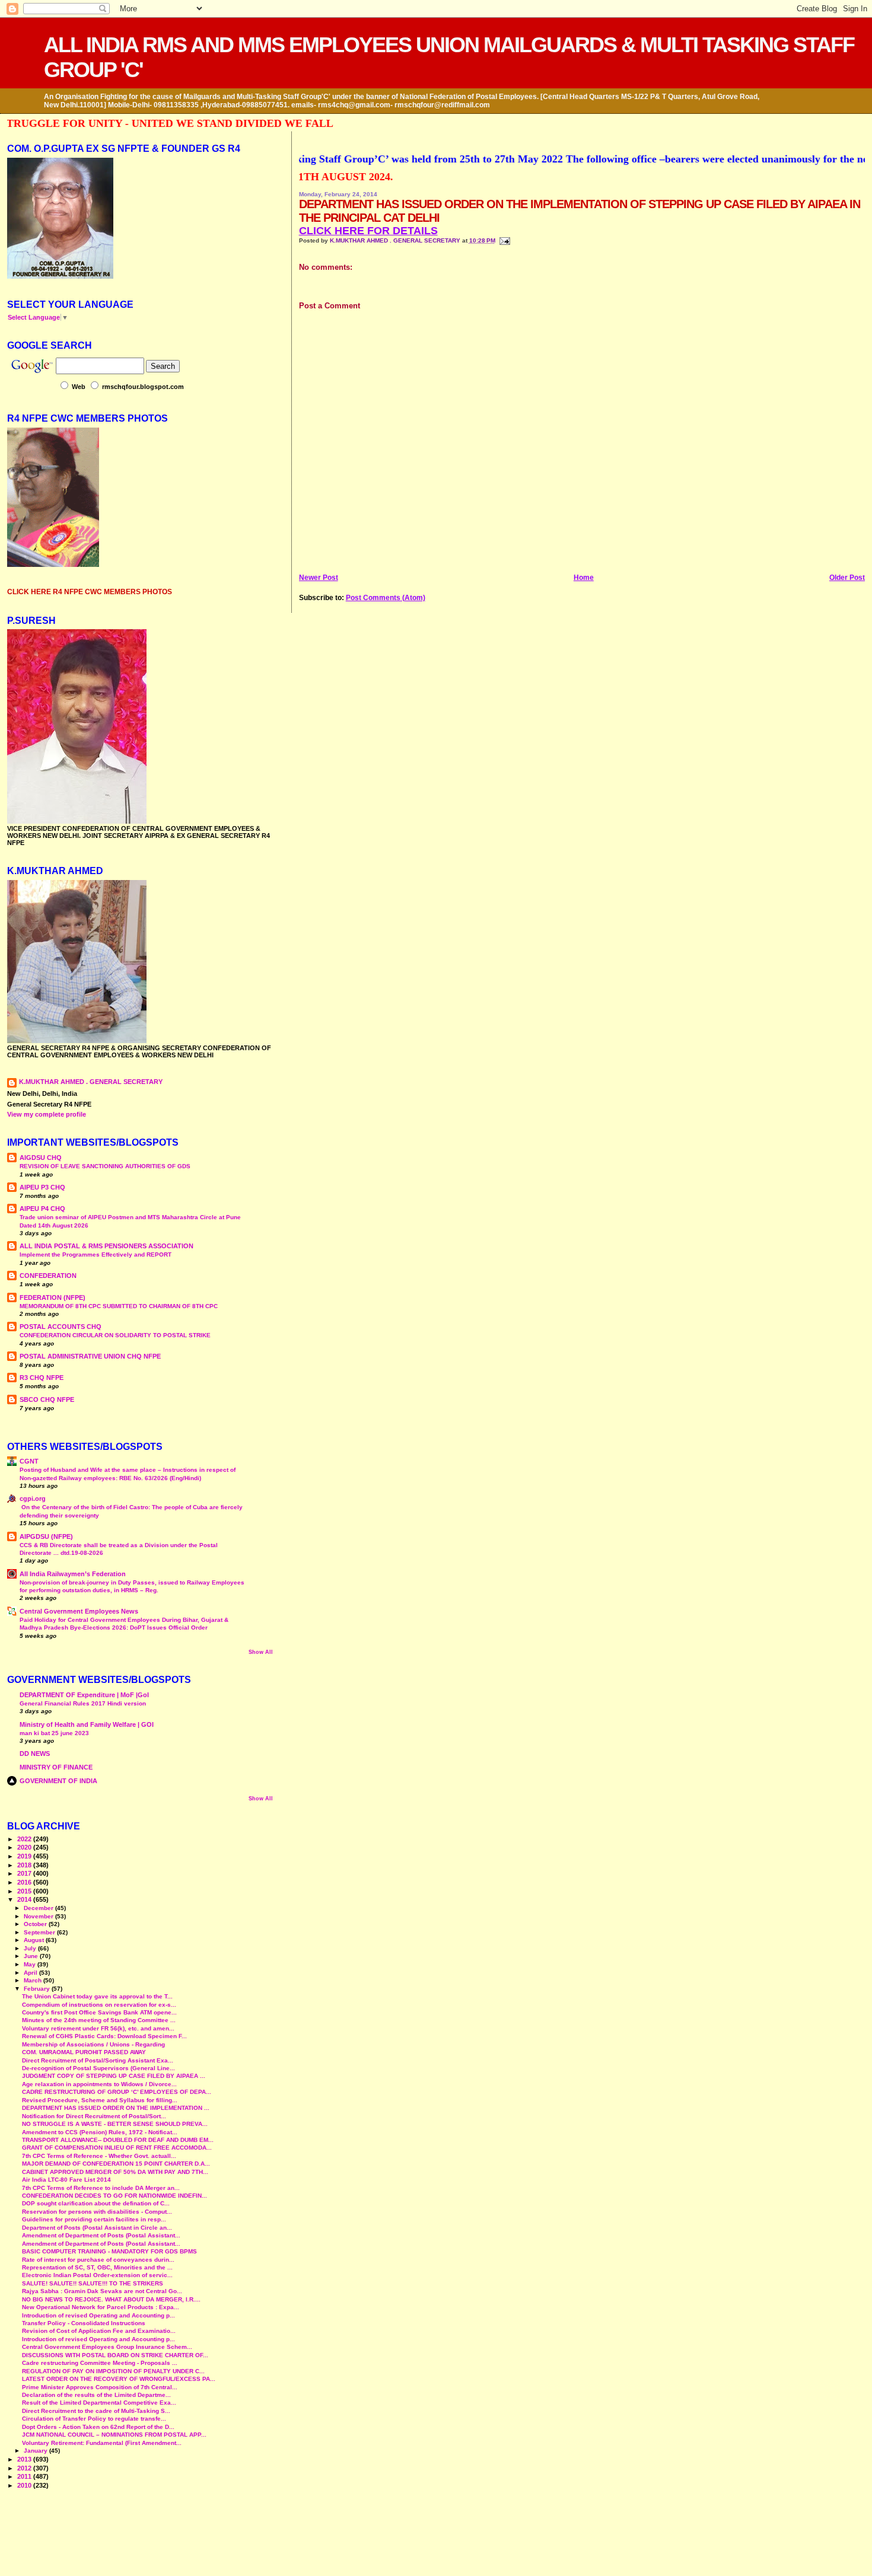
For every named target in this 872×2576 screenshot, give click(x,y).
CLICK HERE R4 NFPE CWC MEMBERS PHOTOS (90, 592)
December (39, 1908)
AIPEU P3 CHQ (42, 1187)
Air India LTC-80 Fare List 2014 (66, 2180)
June (32, 1956)
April (31, 1973)
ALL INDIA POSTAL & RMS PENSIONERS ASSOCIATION (106, 1246)
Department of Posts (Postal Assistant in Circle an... (97, 2228)
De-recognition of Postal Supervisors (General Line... (98, 2068)
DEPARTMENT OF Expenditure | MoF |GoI (84, 1695)
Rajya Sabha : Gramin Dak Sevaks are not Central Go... (102, 2291)
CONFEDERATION (48, 1276)
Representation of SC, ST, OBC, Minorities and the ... (97, 2267)
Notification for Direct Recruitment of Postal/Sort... (94, 2116)
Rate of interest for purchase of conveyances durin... (98, 2260)
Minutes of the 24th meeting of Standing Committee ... (99, 2020)
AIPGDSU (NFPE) (46, 1536)
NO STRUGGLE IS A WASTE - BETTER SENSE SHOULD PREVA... (115, 2124)
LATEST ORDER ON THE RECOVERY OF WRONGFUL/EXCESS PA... (119, 2379)
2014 (25, 1899)
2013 (25, 2459)
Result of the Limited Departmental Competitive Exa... (99, 2403)
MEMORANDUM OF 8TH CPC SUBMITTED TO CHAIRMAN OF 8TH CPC (119, 1306)
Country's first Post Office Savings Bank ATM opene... (99, 2012)
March (34, 1980)
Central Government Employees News (79, 1611)
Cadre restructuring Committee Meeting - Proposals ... (100, 2363)
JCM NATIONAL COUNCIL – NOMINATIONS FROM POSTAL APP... (114, 2435)
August (35, 1940)
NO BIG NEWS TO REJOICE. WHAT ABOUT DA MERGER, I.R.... (111, 2299)
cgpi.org (33, 1499)
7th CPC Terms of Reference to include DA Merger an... (101, 2188)
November (39, 1916)
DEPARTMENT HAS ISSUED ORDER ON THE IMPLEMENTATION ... (116, 2108)
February (38, 1989)
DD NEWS (35, 1754)
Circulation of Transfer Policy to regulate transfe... (94, 2419)
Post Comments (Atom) (386, 598)
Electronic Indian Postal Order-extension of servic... (97, 2275)
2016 (25, 1882)
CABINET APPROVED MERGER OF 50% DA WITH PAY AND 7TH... (115, 2172)
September (40, 1932)
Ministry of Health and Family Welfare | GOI (87, 1724)
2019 (25, 1856)
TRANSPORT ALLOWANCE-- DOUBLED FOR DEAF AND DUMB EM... (118, 2140)
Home (584, 578)
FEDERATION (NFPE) (52, 1297)
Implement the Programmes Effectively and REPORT (96, 1254)
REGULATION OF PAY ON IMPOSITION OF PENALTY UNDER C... (113, 2371)
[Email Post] (504, 240)
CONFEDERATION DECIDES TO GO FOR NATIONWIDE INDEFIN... (114, 2196)
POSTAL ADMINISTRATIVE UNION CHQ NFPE (90, 1356)
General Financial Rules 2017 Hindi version (83, 1703)
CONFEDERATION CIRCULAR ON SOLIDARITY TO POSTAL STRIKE (115, 1335)
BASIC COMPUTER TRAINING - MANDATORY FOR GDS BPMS (109, 2251)
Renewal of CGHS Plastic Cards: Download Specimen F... (104, 2036)
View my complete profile (47, 1114)
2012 (25, 2468)
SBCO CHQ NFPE (47, 1399)
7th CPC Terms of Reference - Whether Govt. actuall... (99, 2156)
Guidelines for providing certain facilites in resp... (94, 2219)
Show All (261, 1652)
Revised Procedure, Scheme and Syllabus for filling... (100, 2100)
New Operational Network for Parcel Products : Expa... (101, 2307)
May (31, 1964)
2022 (25, 1839)
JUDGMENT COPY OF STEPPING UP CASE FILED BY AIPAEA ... (114, 2076)
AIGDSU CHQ (41, 1158)
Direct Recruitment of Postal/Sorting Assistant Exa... (98, 2060)
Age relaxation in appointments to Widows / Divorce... (99, 2084)
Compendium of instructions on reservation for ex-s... (99, 2005)
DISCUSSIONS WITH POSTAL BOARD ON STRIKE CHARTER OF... (115, 2355)
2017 (25, 1873)
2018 (25, 1865)
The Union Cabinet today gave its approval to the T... (97, 1996)
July (31, 1948)
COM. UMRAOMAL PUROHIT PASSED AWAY (84, 2052)
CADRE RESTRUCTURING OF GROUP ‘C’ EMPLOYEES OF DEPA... (117, 2092)
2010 (25, 2485)
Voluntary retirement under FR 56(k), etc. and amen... (98, 2028)
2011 (25, 2476)
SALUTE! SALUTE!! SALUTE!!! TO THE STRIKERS (93, 2283)
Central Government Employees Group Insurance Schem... (107, 2347)
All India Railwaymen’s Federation (73, 1574)
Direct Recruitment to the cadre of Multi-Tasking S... (96, 2411)
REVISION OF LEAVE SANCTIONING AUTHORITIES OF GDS (105, 1166)
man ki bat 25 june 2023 (54, 1733)
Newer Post (319, 578)
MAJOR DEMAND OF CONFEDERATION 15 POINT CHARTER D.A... (116, 2164)
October (36, 1924)
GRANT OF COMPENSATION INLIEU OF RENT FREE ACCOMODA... (117, 2148)
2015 (25, 1891)
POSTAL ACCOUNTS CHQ (61, 1327)
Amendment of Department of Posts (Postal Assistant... (101, 2235)
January (36, 2451)
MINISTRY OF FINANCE (56, 1767)
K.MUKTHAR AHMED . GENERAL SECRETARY (396, 240)
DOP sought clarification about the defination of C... (96, 2203)
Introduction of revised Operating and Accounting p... (98, 2315)
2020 (25, 1847)
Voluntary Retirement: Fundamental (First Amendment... (102, 2443)
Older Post (847, 578)
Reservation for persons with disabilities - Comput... (97, 2212)
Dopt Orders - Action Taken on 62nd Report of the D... (98, 2427)
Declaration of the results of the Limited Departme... (96, 2395)
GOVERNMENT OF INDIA (58, 1781)
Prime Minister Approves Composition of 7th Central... (100, 2387)
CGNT (29, 1461)
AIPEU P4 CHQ (42, 1209)
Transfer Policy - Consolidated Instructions (84, 2323)
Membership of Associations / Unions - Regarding (93, 2044)
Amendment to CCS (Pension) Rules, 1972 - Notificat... (100, 2132)
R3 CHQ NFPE (42, 1378)
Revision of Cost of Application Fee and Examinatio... (99, 2331)
